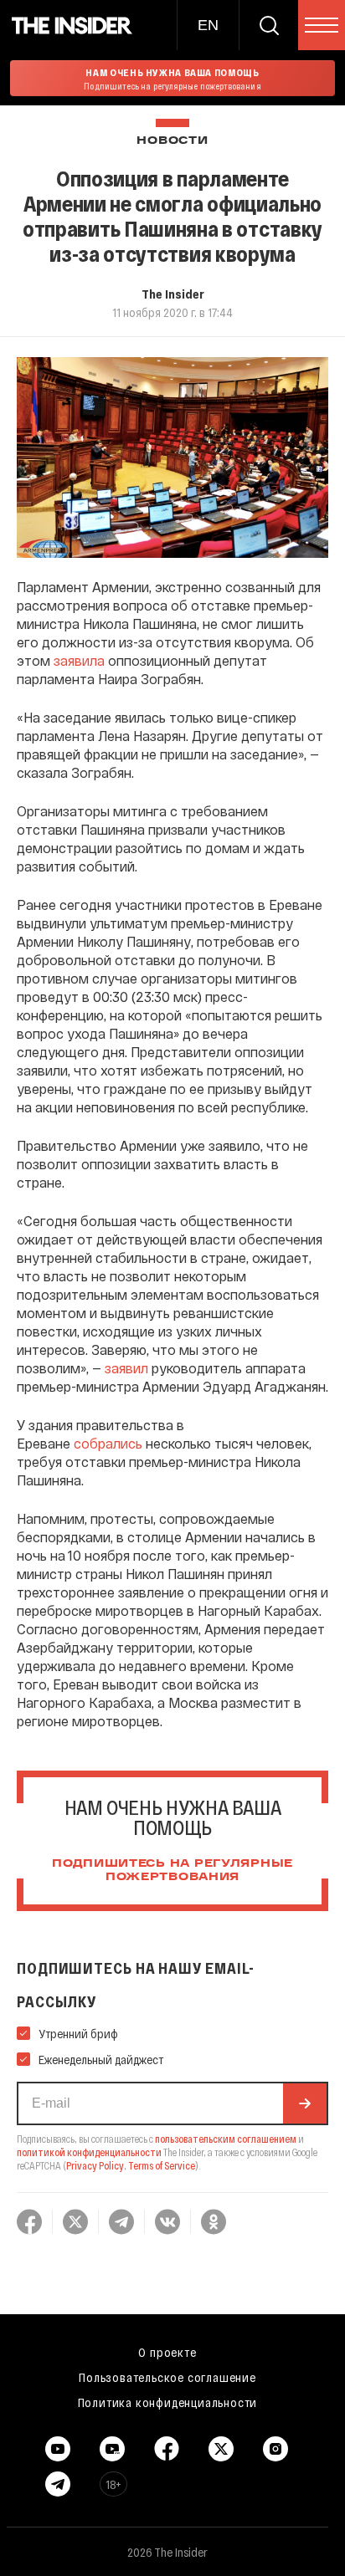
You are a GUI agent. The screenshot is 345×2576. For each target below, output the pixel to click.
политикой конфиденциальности (89, 2152)
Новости (172, 141)
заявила (79, 660)
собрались (108, 1443)
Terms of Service (162, 2165)
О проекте (167, 2352)
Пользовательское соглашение (167, 2377)
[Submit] (305, 2103)
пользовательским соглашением (226, 2139)
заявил (126, 1368)
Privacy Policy (95, 2165)
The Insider (173, 294)
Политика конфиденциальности (168, 2402)
